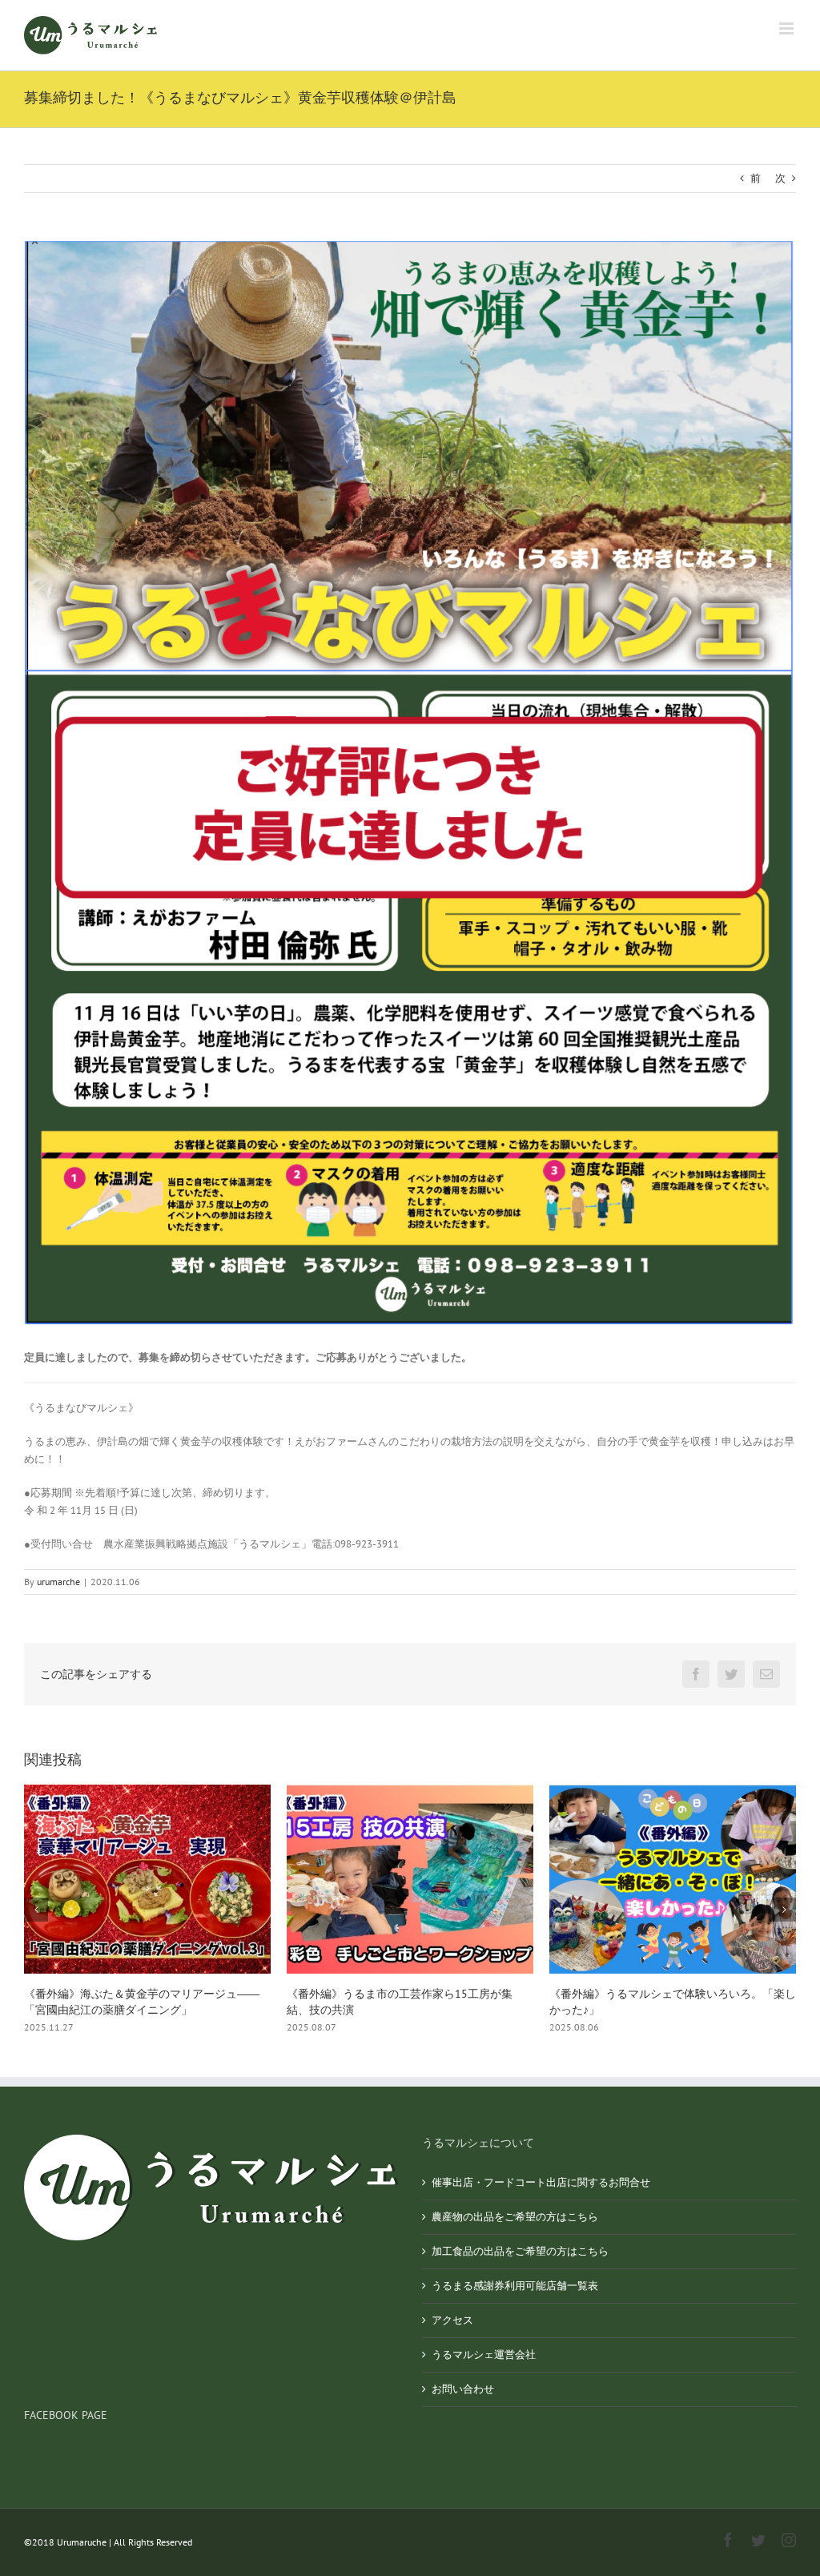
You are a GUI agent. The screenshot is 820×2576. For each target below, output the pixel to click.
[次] (784, 1910)
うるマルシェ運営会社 (484, 2355)
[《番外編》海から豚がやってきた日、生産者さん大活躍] (673, 1878)
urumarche (58, 1582)
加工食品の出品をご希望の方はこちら (520, 2251)
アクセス (452, 2320)
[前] (36, 1910)
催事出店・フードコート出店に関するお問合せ (541, 2182)
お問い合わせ (463, 2389)
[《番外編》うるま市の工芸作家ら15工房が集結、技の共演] (147, 1878)
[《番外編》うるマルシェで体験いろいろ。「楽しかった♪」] (410, 1878)
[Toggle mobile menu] (788, 28)
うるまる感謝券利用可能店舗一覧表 (515, 2286)
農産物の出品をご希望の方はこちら (515, 2217)
